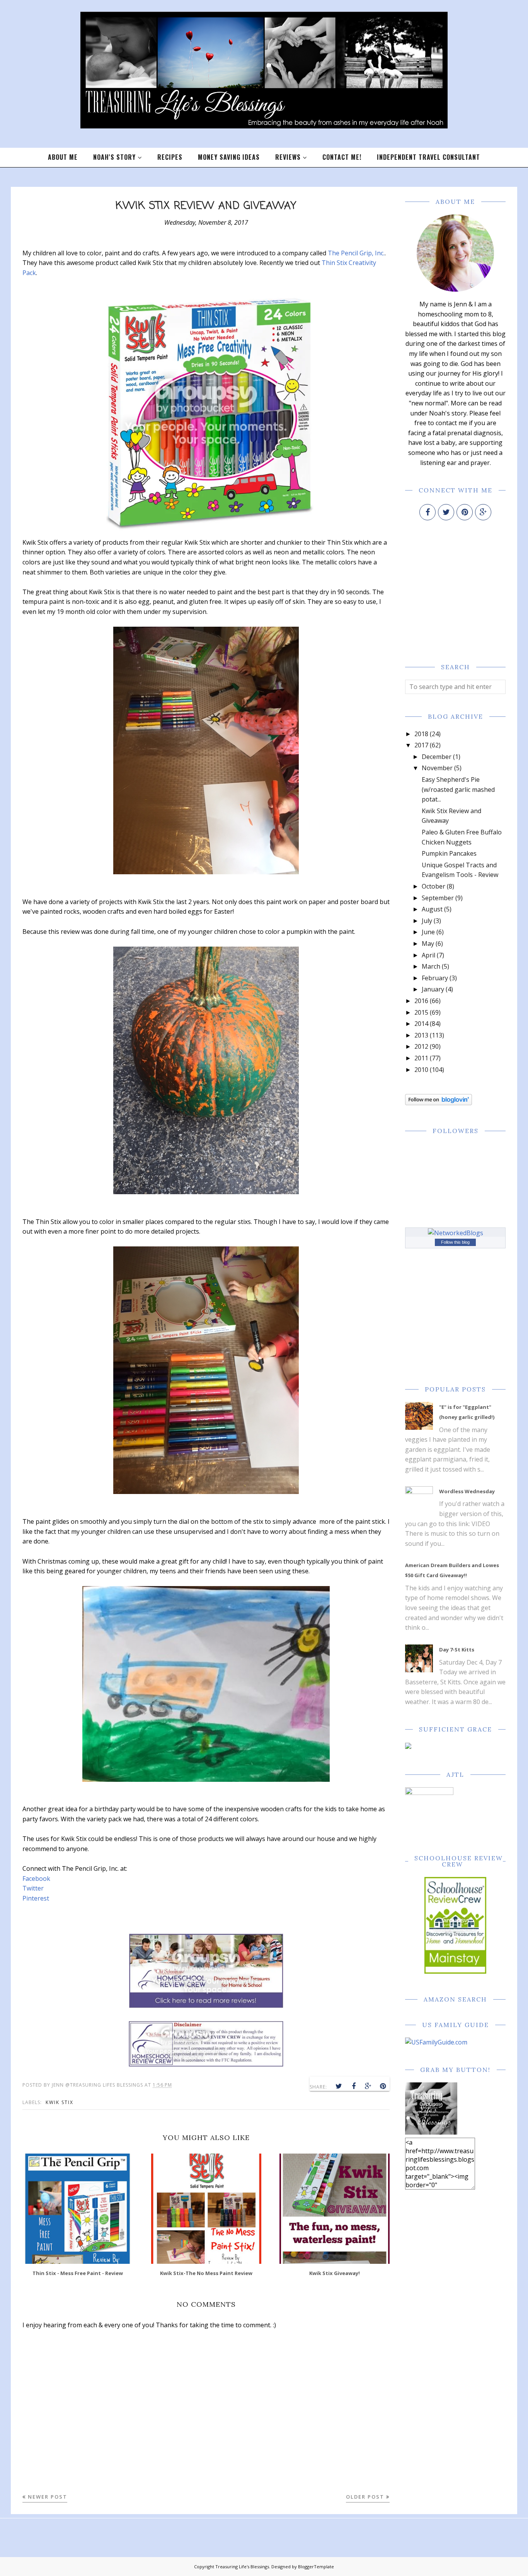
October (433, 886)
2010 (421, 1070)
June (428, 932)
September (438, 898)
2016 (421, 1001)
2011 (421, 1058)
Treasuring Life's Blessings (242, 2567)
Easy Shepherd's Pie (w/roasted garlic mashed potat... (458, 789)
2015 (421, 1012)
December (437, 757)
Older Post (365, 2497)
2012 (421, 1046)
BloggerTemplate (316, 2567)
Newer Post (48, 2497)
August (432, 909)
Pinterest (36, 1898)
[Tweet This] (339, 2086)
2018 (421, 734)
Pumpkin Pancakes (449, 853)
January (433, 989)
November (437, 768)
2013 (421, 1035)
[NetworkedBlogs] (456, 1233)
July (427, 921)
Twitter (33, 1888)
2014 (421, 1024)
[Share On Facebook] (354, 2086)
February (435, 978)
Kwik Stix (60, 2102)
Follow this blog (455, 1242)
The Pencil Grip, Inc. (356, 253)
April (428, 955)
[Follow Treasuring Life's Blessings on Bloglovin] (439, 1103)
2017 (421, 745)
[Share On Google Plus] (368, 2086)
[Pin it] (383, 2086)
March (431, 966)
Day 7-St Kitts (457, 1650)
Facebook (36, 1879)
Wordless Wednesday (467, 1491)
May (428, 944)
